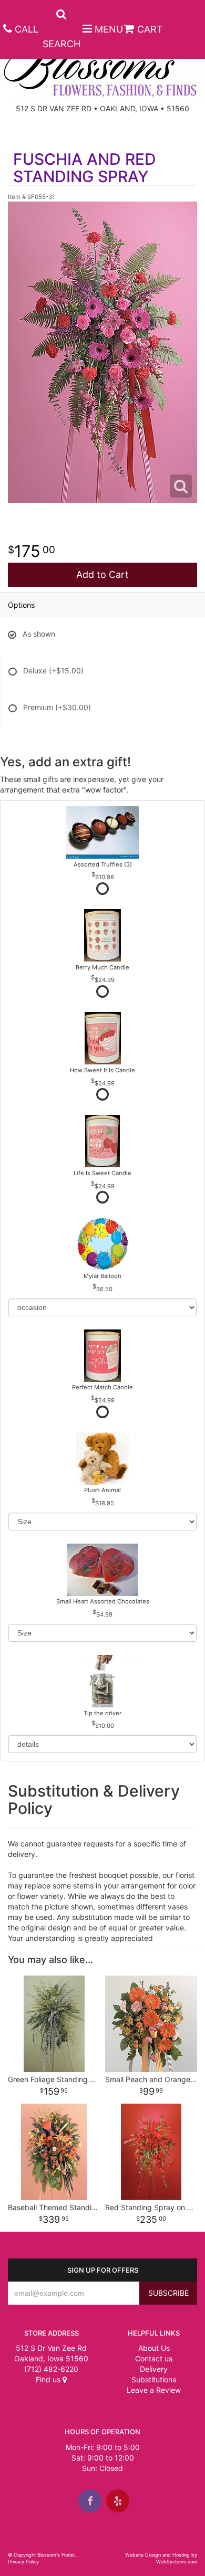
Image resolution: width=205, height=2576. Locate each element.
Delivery (154, 2369)
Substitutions (154, 2379)
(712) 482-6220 (51, 2369)
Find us (49, 2379)
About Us (154, 2348)
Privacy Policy (23, 2562)
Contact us (154, 2358)
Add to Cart (102, 574)
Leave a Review (154, 2390)
